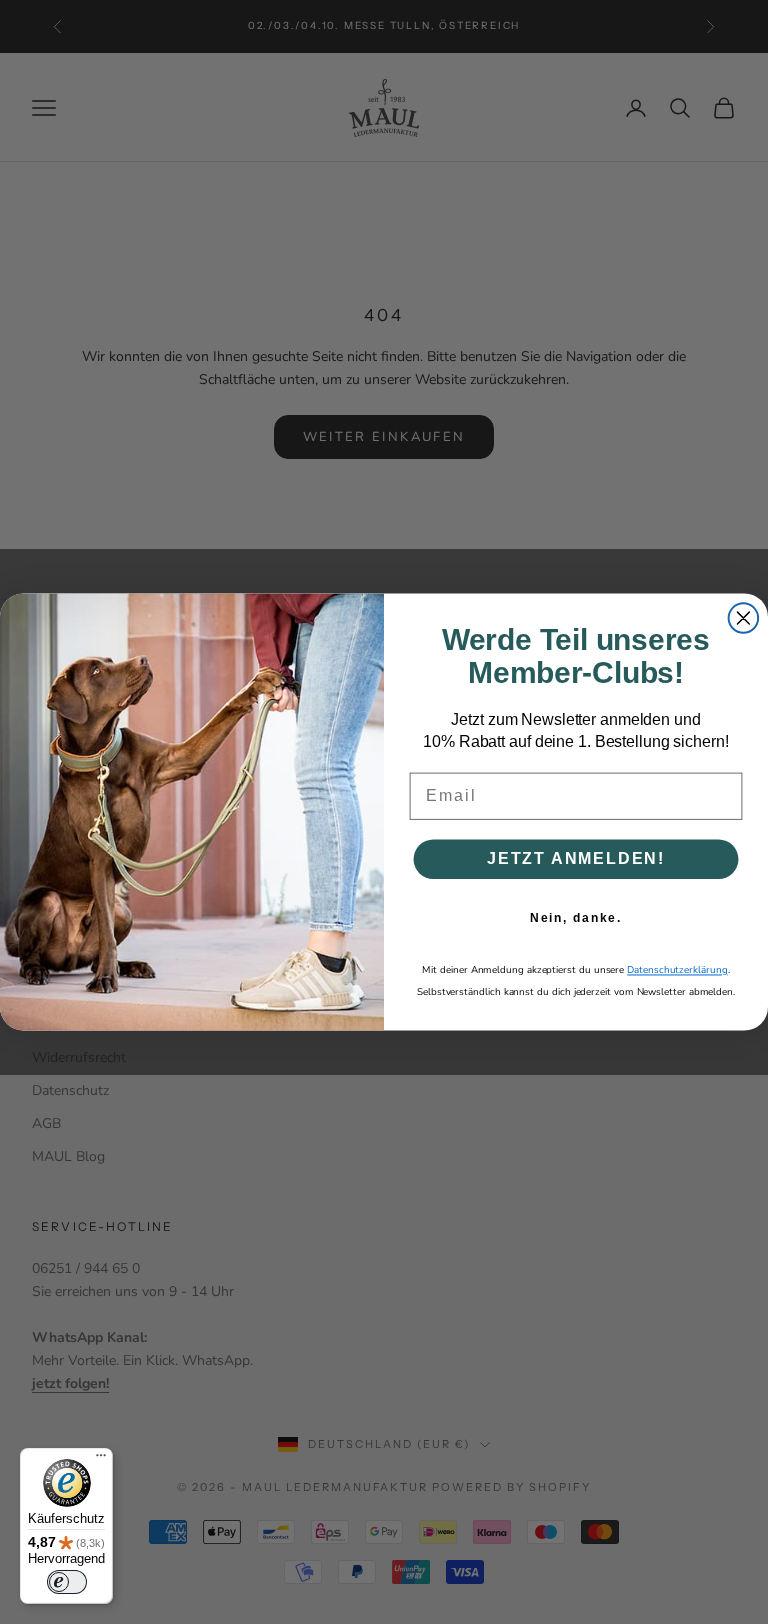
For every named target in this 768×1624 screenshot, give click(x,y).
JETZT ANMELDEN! (576, 858)
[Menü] (101, 1460)
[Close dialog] (744, 618)
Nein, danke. (576, 918)
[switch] (67, 1582)
